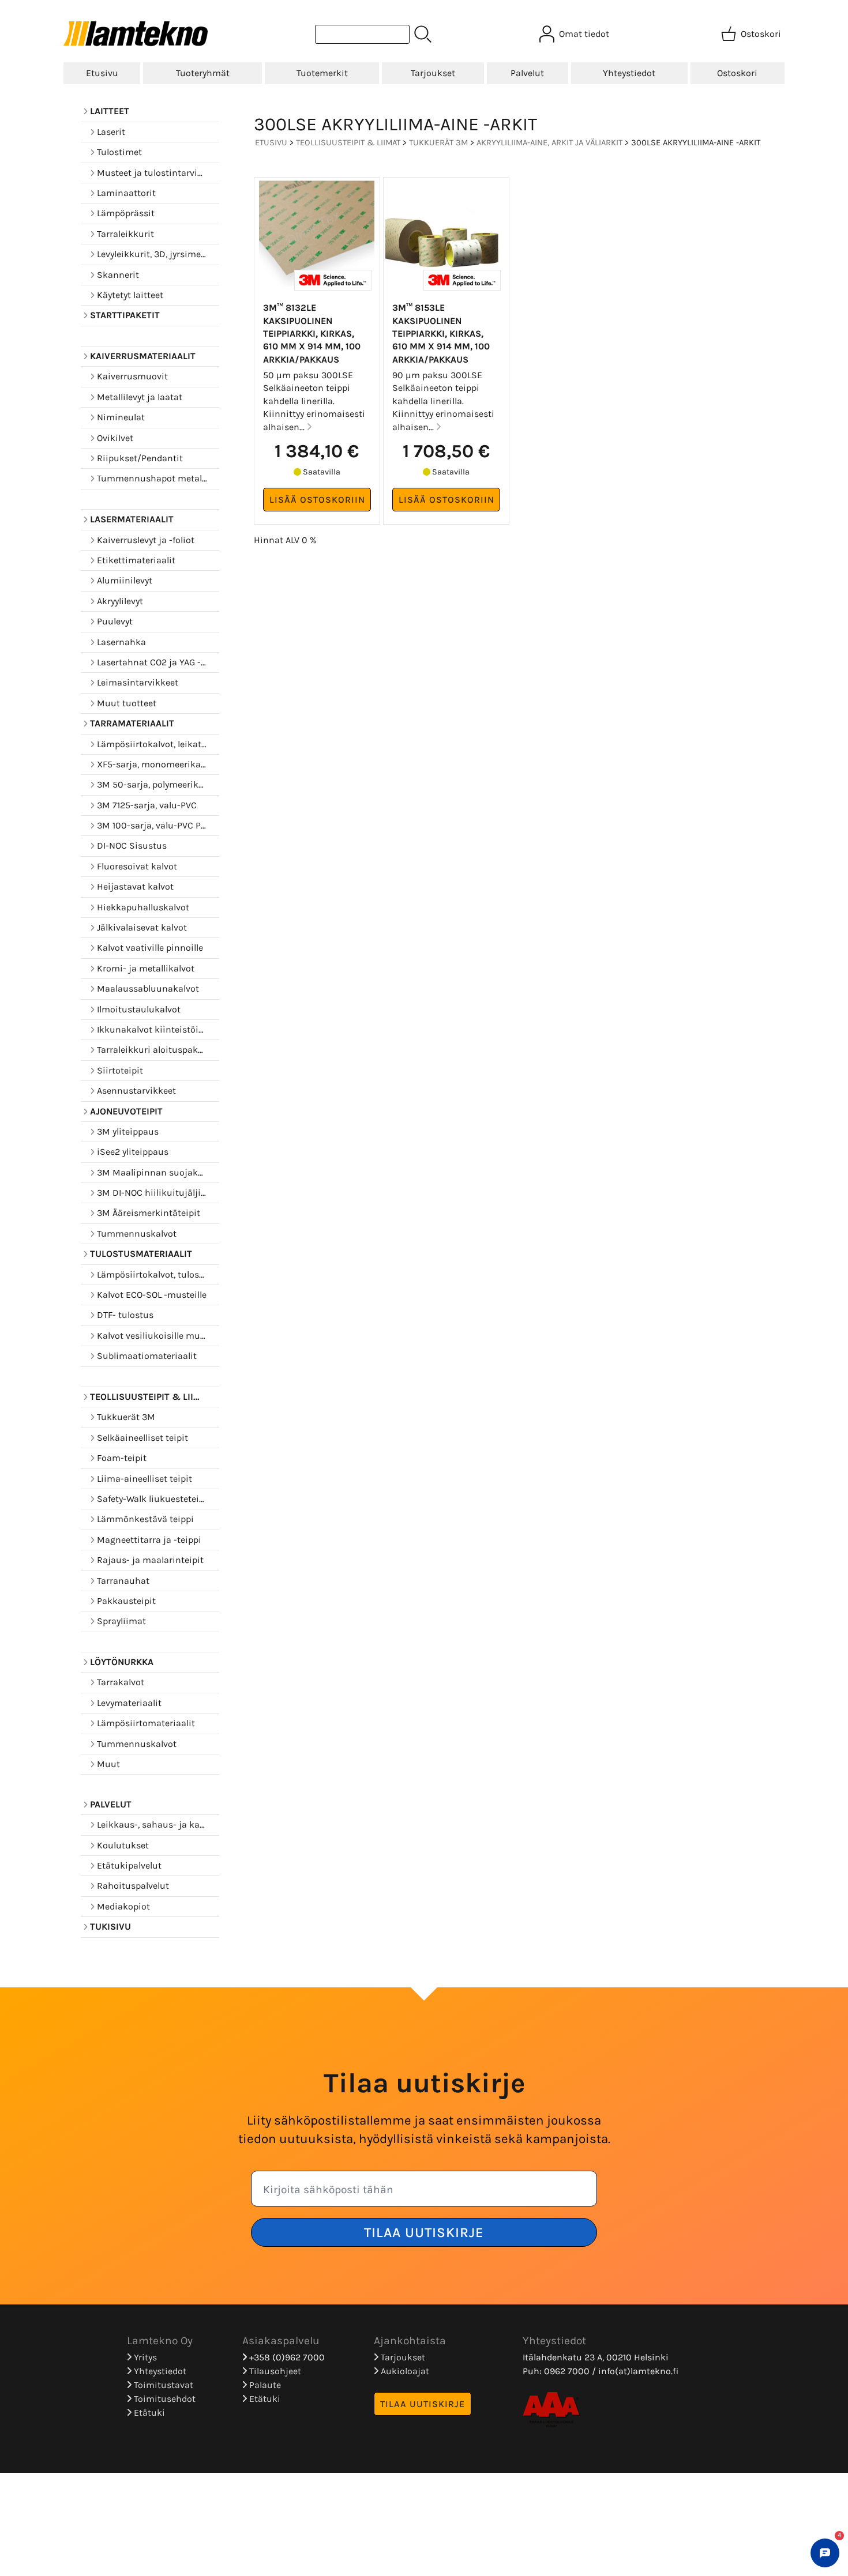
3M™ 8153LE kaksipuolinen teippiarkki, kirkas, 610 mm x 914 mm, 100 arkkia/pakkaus (441, 334)
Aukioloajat (404, 2371)
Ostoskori (737, 73)
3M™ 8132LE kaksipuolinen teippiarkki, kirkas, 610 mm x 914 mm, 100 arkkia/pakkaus (312, 334)
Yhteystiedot (629, 73)
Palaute (264, 2385)
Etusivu (102, 73)
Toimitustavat (162, 2385)
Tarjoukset (433, 73)
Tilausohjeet (274, 2371)
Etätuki (148, 2413)
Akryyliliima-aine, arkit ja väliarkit (549, 143)
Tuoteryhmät (203, 73)
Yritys (144, 2357)
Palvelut (527, 73)
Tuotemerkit (322, 73)
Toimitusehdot (164, 2399)
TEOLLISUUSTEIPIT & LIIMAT (348, 143)
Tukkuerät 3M (438, 143)
